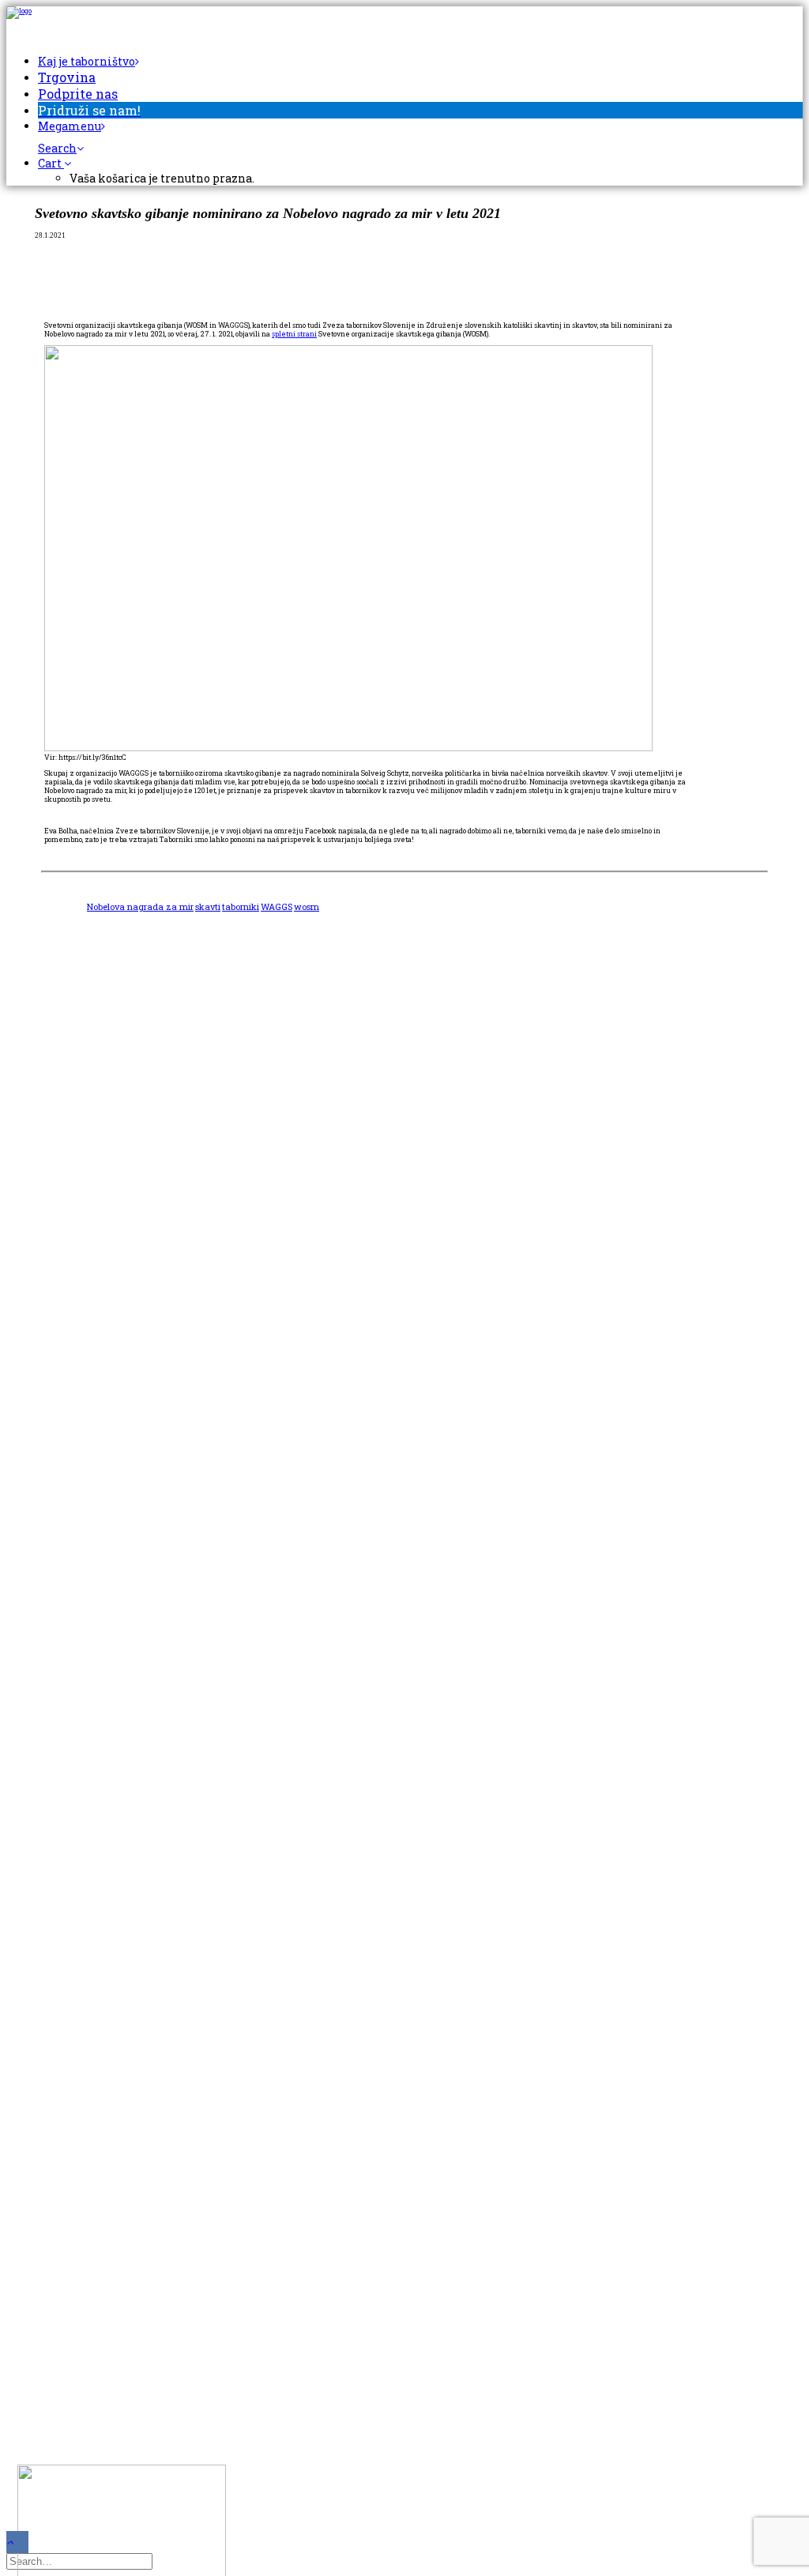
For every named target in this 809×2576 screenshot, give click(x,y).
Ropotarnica (69, 1316)
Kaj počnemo (71, 1147)
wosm (307, 906)
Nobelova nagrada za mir (140, 906)
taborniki (241, 906)
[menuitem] (420, 61)
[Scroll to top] (17, 2541)
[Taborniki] (404, 22)
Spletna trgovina (82, 1343)
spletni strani (294, 334)
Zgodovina (64, 1173)
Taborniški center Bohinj (105, 1290)
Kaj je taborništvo (87, 61)
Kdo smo (59, 1121)
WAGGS (277, 906)
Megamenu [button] (70, 126)
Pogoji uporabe (75, 1414)
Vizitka (56, 1388)
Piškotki (60, 1440)
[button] (61, 148)
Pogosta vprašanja (85, 1245)
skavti (208, 906)
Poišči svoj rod (75, 1218)
